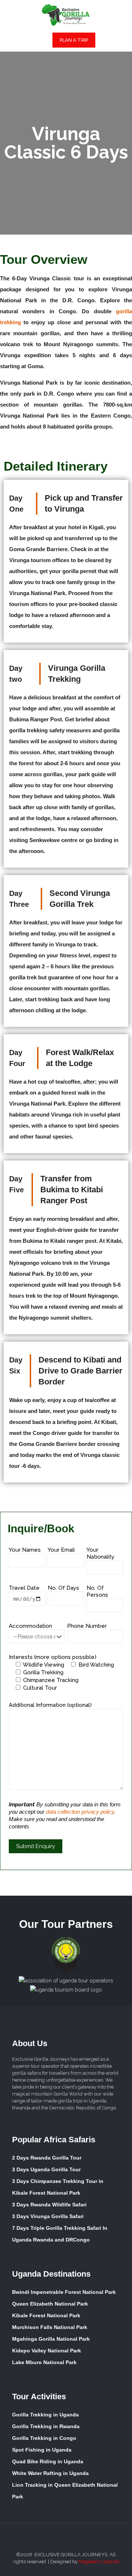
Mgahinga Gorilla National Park (51, 2339)
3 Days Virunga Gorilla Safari (48, 2216)
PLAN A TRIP (74, 40)
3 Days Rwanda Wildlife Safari (49, 2205)
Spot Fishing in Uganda (42, 2450)
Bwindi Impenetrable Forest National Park (64, 2292)
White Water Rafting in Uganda (50, 2473)
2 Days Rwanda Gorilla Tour (47, 2158)
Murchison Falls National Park (50, 2327)
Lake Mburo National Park (44, 2362)
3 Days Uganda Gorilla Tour (46, 2169)
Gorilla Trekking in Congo (44, 2438)
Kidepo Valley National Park (47, 2351)
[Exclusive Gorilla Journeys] (66, 15)
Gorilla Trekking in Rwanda (46, 2426)
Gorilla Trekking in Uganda (45, 2415)
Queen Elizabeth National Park (50, 2304)
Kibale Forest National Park (46, 2315)
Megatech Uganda (99, 2562)
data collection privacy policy (80, 1812)
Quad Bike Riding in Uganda (48, 2461)
